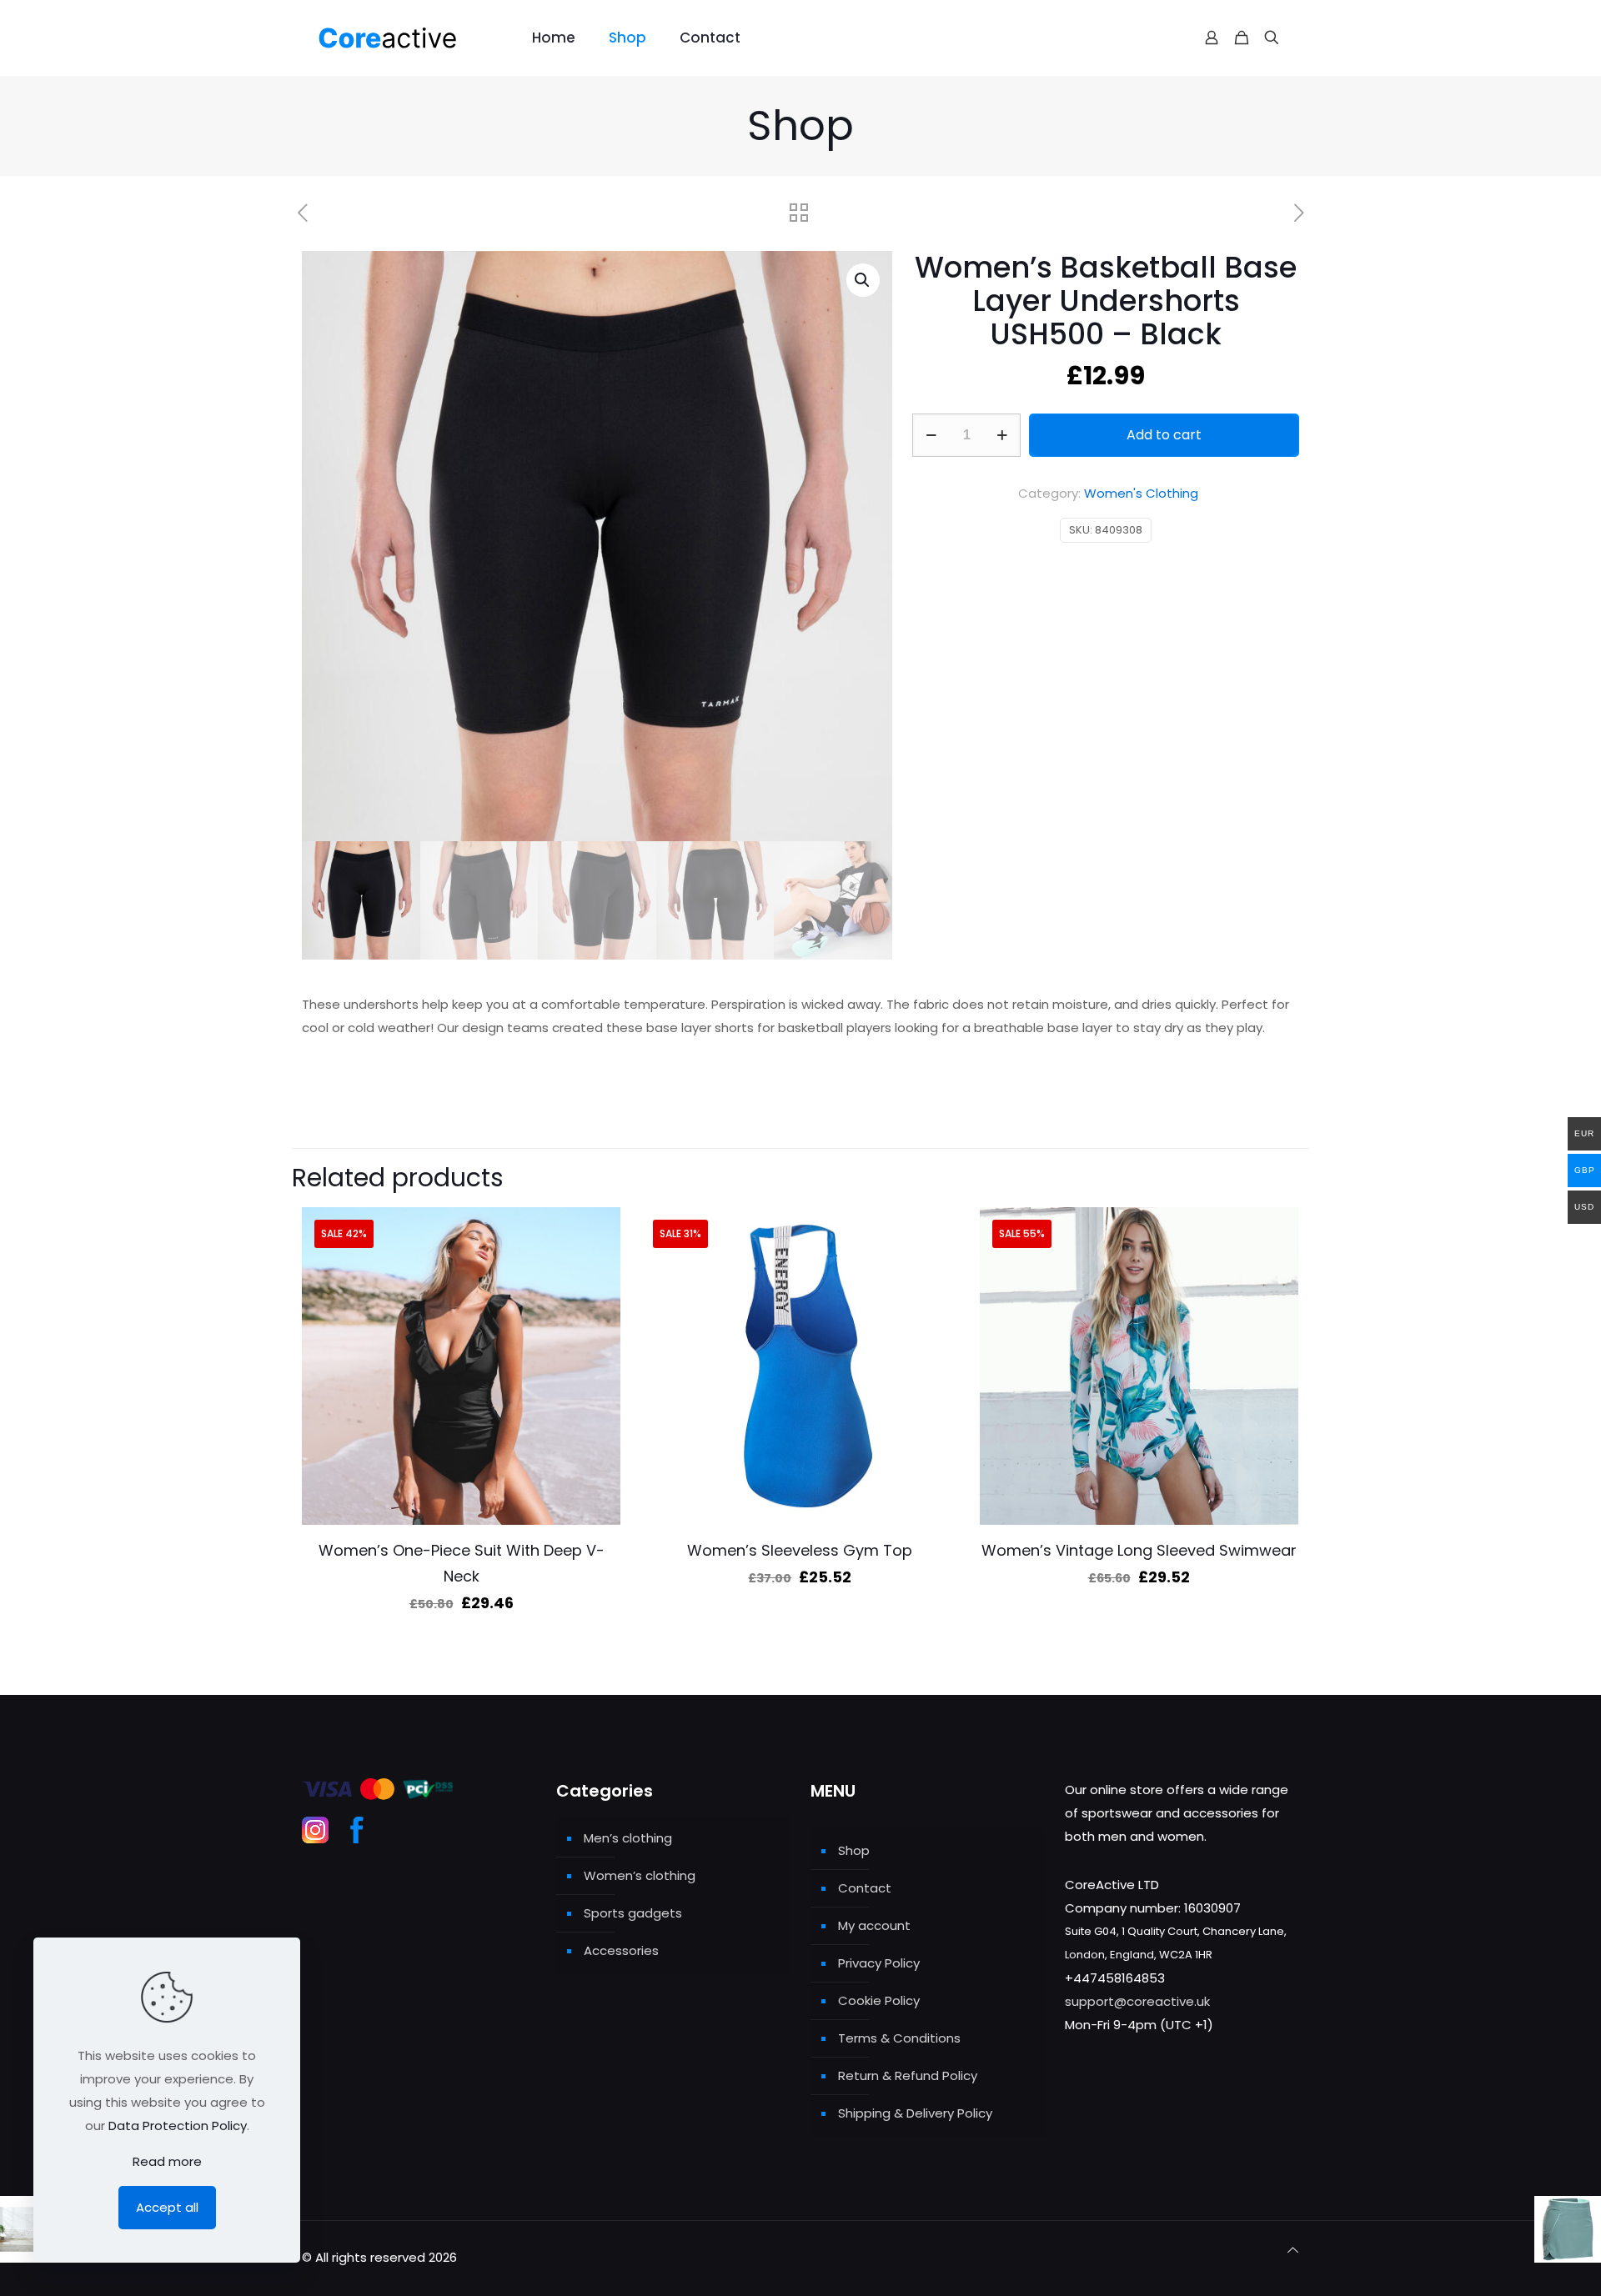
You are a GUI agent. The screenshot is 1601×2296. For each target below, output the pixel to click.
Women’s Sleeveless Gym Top (800, 1550)
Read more (167, 2161)
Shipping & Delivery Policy (915, 2113)
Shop (854, 1850)
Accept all (167, 2207)
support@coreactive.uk (1137, 2001)
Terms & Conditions (899, 2038)
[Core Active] (404, 38)
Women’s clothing (640, 1875)
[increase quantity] (1002, 435)
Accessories (621, 1950)
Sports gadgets (633, 1913)
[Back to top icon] (1293, 2250)
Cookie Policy (879, 2000)
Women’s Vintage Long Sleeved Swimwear (1139, 1550)
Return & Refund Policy (908, 2075)
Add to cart (1164, 435)
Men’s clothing (628, 1838)
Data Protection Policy (178, 2126)
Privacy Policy (879, 1963)
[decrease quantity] (931, 435)
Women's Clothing (1141, 493)
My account (874, 1925)
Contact (865, 1888)
